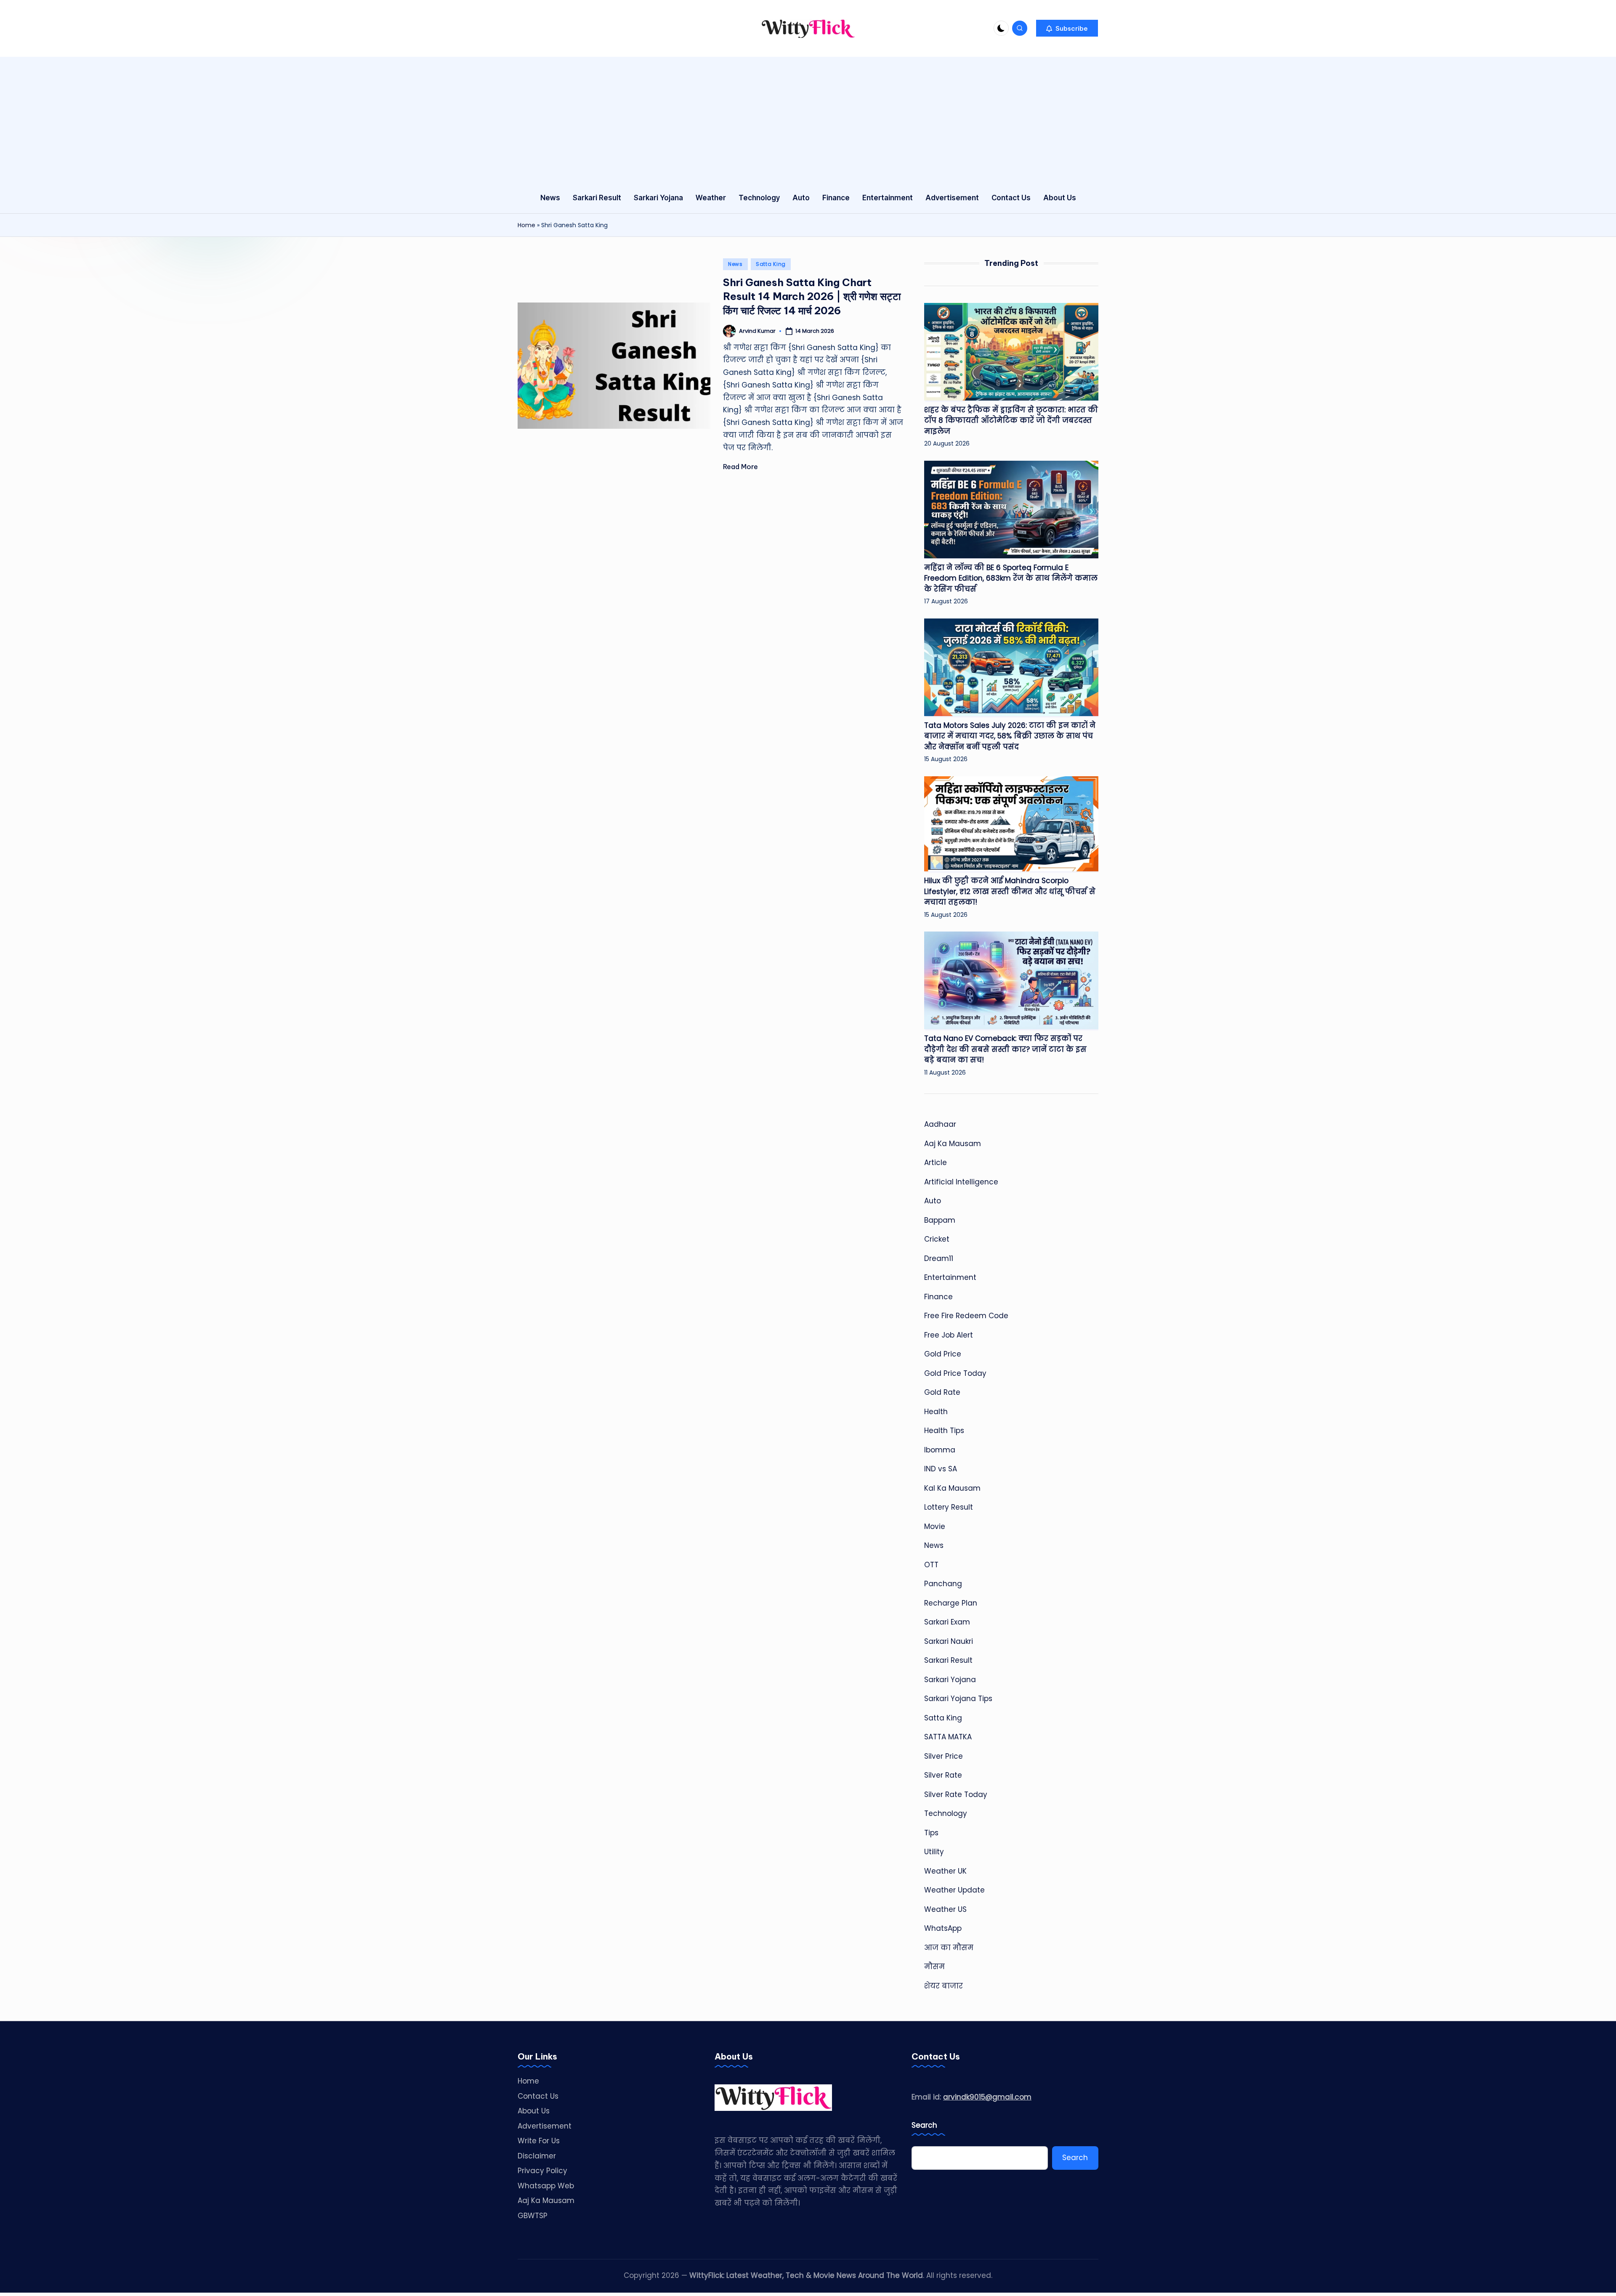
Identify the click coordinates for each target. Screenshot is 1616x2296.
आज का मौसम (949, 1948)
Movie (935, 1526)
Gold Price (943, 1354)
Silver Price (944, 1756)
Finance (938, 1297)
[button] (1067, 28)
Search (924, 2125)
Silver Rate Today (956, 1794)
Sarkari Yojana (950, 1680)
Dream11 (939, 1258)
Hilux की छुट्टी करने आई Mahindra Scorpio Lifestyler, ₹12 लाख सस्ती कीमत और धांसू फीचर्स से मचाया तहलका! (1010, 891)
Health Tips (944, 1431)
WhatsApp (943, 1928)
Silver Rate (943, 1775)
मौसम (934, 1967)
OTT (931, 1565)
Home (526, 225)
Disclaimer (537, 2156)
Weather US (945, 1909)
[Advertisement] (808, 120)
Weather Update (954, 1890)
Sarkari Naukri (949, 1641)
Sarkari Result (948, 1660)
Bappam (940, 1220)
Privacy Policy (542, 2171)
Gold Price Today (955, 1373)
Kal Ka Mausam (952, 1488)
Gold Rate (942, 1392)
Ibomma (940, 1450)
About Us (534, 2111)
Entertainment (950, 1277)
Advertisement (545, 2126)
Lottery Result (949, 1507)
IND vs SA (941, 1469)
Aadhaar (940, 1124)
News (735, 264)
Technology (946, 1813)
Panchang (943, 1584)
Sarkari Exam (947, 1622)
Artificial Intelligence (961, 1182)
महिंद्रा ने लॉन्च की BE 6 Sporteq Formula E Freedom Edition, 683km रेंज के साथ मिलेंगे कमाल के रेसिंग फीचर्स (1011, 578)
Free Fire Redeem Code (966, 1316)
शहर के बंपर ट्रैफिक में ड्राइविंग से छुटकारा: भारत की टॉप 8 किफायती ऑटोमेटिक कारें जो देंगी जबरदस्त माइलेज (1011, 421)
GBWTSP (533, 2216)
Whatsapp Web (546, 2186)
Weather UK (945, 1871)
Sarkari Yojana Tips (958, 1699)
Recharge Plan (951, 1603)
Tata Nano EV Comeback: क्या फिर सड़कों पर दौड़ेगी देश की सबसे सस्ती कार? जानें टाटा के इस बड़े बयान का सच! (1005, 1049)
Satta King (771, 264)
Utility (934, 1852)
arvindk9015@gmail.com (987, 2097)
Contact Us (538, 2096)
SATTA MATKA (948, 1737)
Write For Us (539, 2141)
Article (936, 1163)
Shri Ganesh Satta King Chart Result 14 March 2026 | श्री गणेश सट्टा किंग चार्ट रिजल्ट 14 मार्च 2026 (812, 296)
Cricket (937, 1239)
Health (936, 1412)
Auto (933, 1201)
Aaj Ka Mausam (953, 1144)
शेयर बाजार (944, 1986)
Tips (931, 1833)
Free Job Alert (949, 1335)
